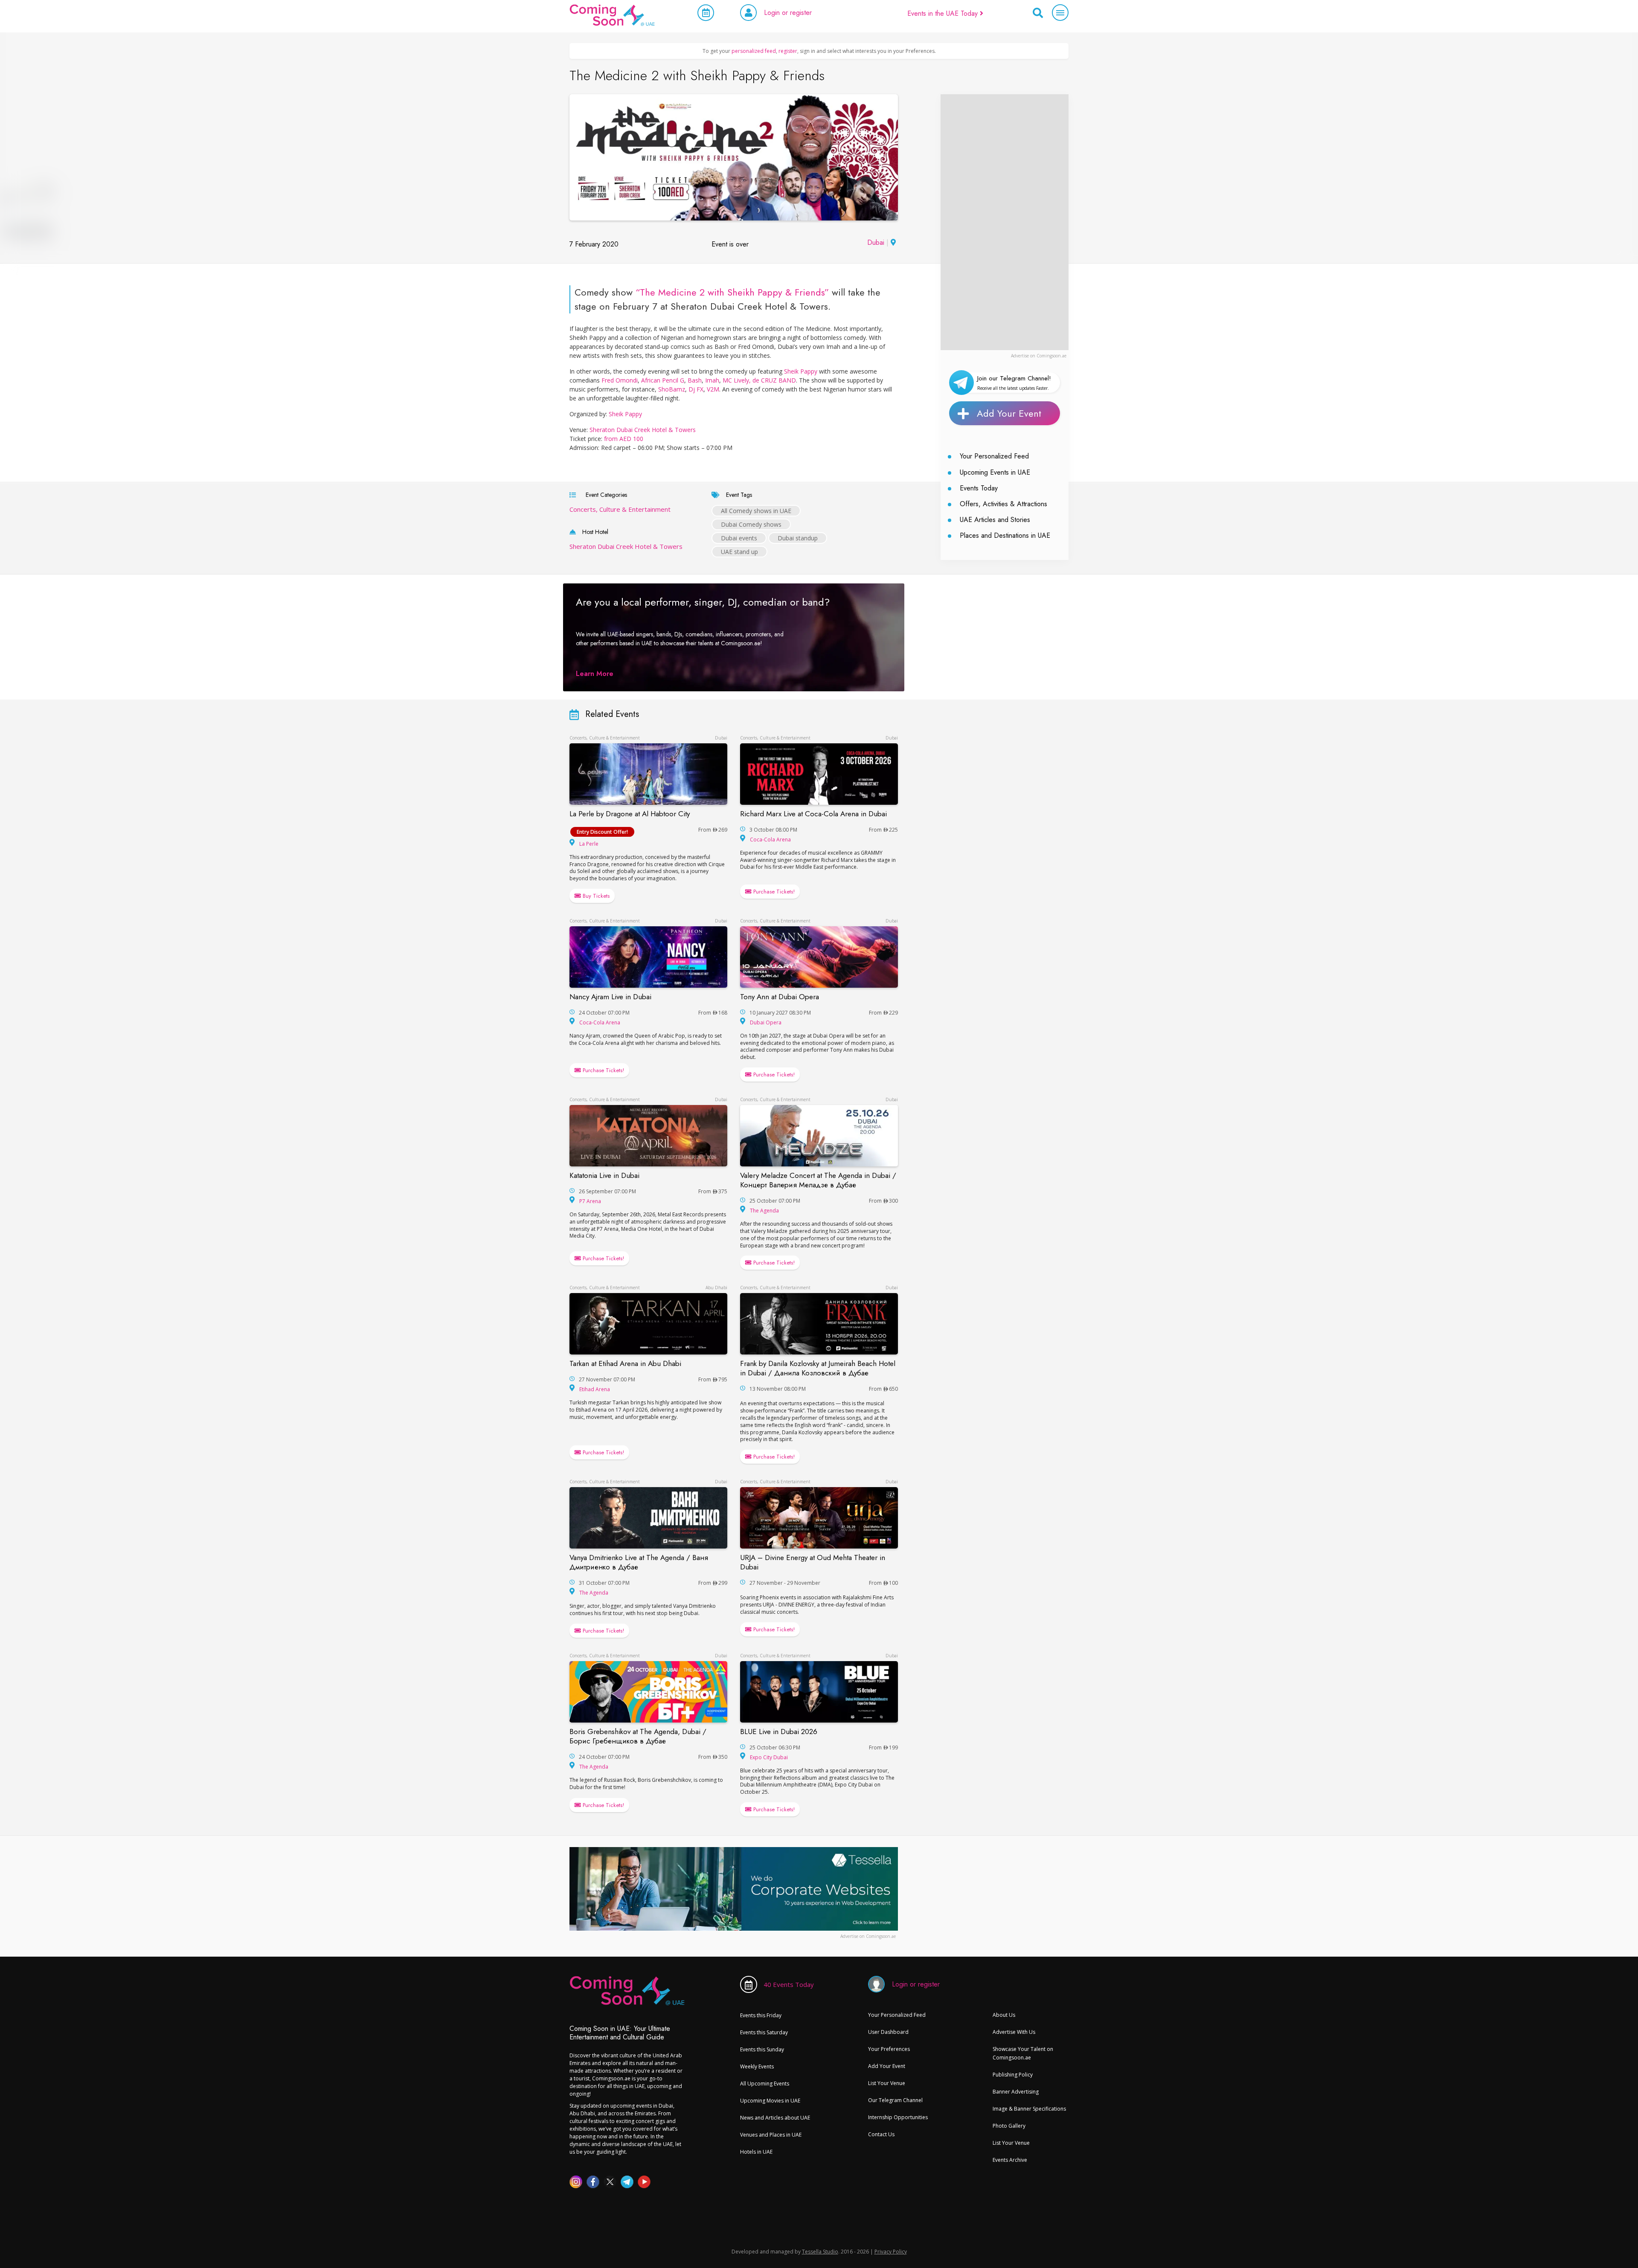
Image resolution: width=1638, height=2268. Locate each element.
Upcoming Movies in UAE (770, 2101)
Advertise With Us (1014, 2032)
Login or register (788, 13)
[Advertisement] (1005, 222)
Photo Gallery (1009, 2126)
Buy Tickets (595, 896)
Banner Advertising (1016, 2092)
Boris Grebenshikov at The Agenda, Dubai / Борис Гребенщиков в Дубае (638, 1736)
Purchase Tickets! (773, 892)
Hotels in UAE (756, 2152)
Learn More (595, 674)
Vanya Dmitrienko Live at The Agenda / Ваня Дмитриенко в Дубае (639, 1562)
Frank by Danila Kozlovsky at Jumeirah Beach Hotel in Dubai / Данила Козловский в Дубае (818, 1368)
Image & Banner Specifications (1029, 2109)
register (788, 51)
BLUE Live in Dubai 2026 (779, 1731)
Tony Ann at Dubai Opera (780, 997)
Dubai (876, 242)
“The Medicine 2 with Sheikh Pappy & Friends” (732, 292)
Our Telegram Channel (895, 2100)
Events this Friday (761, 2015)
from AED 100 (624, 439)
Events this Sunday (762, 2049)
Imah (712, 380)
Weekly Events (757, 2066)
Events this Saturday (764, 2032)
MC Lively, (737, 380)
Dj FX (696, 389)
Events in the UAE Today (944, 13)
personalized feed (754, 51)
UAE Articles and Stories (995, 520)
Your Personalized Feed (994, 456)
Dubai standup (798, 538)
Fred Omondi (620, 380)
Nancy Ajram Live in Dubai (610, 997)
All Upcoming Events (765, 2084)
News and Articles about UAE (775, 2118)
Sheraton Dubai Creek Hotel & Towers (643, 430)
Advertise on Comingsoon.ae (1039, 356)
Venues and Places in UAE (771, 2135)
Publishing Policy (1013, 2075)
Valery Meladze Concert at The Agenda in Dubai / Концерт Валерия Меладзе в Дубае (818, 1180)
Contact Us (881, 2134)
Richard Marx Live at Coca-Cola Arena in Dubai (813, 814)
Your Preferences (889, 2049)
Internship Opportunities (898, 2117)
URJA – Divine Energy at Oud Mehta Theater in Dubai (813, 1562)
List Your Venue (887, 2083)
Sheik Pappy (801, 371)
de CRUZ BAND (774, 380)
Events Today (979, 488)
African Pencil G (663, 380)
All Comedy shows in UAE (756, 511)
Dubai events (739, 538)
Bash (695, 380)
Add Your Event (1009, 413)
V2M (713, 389)
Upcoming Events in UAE (995, 472)
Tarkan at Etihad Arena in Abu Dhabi (625, 1363)
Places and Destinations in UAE (1005, 535)
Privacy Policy (891, 2252)
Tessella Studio (820, 2252)
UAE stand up (739, 552)
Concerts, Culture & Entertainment (620, 509)
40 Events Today (789, 1984)
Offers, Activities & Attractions (1003, 504)
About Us (1004, 2015)
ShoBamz (672, 389)
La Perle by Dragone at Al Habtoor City (630, 814)
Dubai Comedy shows (751, 524)
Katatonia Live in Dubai (604, 1175)
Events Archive (1010, 2160)
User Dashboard (888, 2032)
